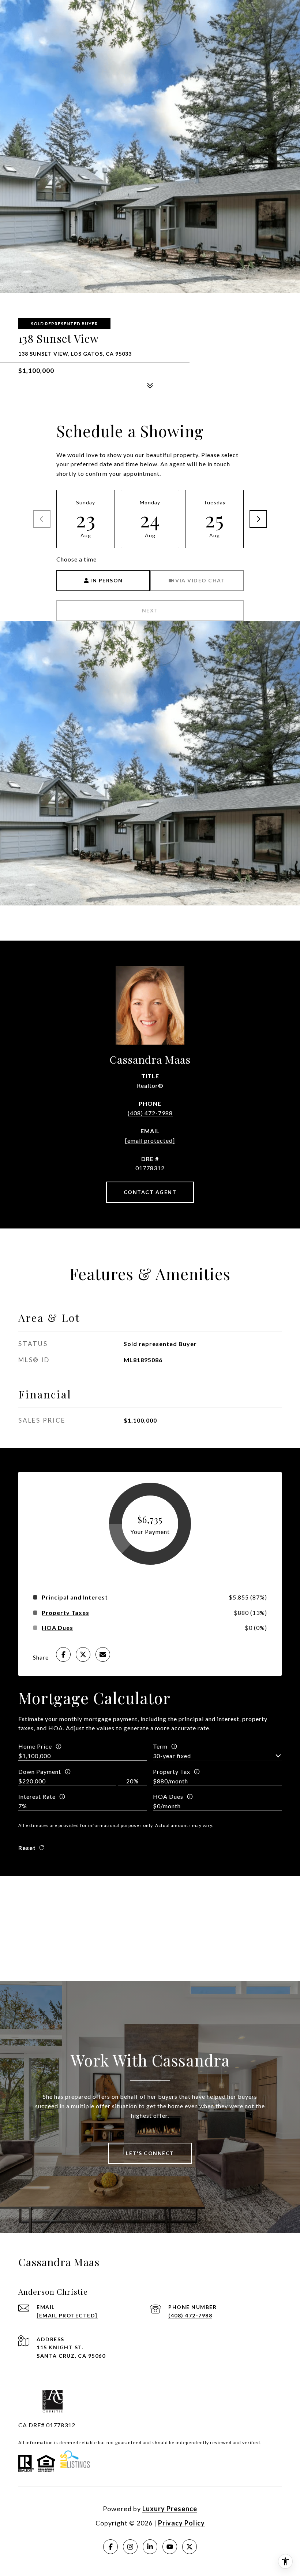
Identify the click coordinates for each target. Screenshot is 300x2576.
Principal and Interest (75, 1597)
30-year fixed (172, 1756)
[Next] (258, 519)
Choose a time (76, 559)
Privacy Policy (181, 2523)
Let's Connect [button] (150, 2153)
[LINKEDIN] (150, 2547)
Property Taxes (65, 1613)
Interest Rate (37, 1796)
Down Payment (40, 1771)
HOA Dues (168, 1796)
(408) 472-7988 (150, 1113)
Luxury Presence (170, 2509)
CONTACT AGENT (150, 1192)
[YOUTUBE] (170, 2547)
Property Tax (172, 1771)
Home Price (35, 1746)
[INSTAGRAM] (130, 2547)
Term (160, 1746)
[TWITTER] (190, 2547)
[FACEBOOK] (110, 2547)
